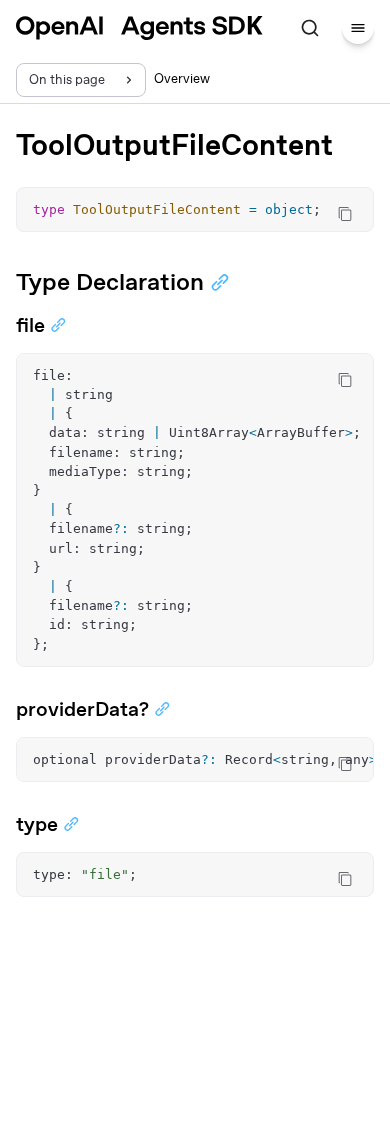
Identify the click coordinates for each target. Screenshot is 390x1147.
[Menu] (358, 28)
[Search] (310, 28)
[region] (195, 510)
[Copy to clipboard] (345, 214)
